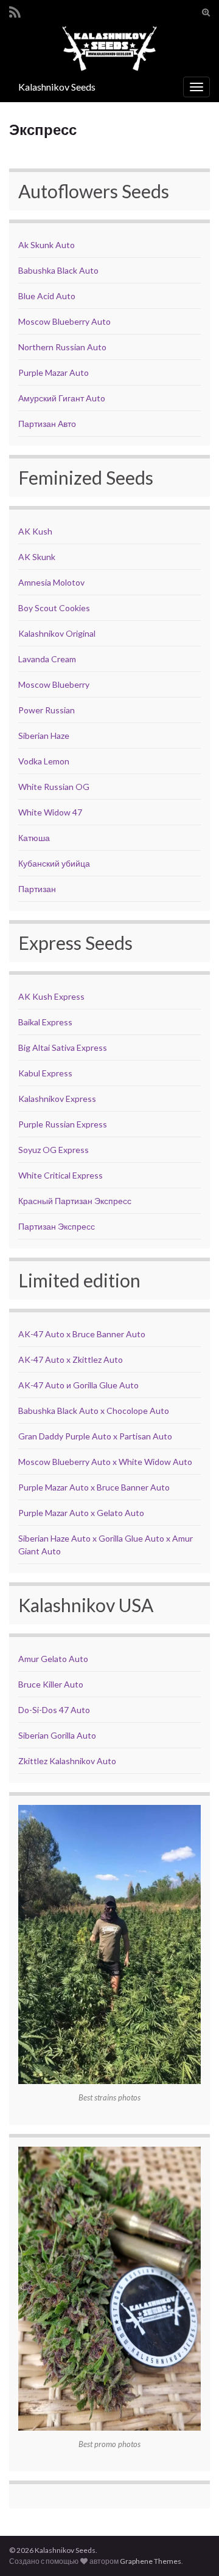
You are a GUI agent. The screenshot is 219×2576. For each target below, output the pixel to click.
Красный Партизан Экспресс (75, 1201)
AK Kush (35, 531)
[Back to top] (192, 2549)
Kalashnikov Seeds (57, 87)
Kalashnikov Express (57, 1099)
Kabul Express (45, 1073)
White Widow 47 (50, 812)
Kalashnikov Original (57, 633)
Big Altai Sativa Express (63, 1047)
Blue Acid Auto (47, 296)
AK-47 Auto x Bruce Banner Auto (82, 1334)
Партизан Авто (47, 424)
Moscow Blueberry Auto (64, 321)
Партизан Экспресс (57, 1226)
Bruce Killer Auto (51, 1684)
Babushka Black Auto (58, 270)
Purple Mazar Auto (54, 372)
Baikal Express (45, 1022)
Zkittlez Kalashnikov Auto (67, 1761)
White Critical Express (61, 1175)
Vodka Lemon (44, 761)
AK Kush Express (51, 996)
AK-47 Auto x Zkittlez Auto (71, 1359)
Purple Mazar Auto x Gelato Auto (81, 1513)
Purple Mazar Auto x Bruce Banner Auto (94, 1487)
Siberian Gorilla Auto (57, 1735)
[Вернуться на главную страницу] (109, 48)
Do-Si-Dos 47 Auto (54, 1710)
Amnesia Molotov (51, 582)
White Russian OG (54, 787)
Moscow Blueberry (54, 684)
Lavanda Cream (47, 659)
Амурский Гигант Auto (62, 398)
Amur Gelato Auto (53, 1659)
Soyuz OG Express (54, 1150)
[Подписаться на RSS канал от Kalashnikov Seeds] (15, 10)
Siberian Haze (44, 736)
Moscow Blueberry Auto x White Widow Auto (105, 1462)
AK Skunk (37, 557)
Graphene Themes (151, 2561)
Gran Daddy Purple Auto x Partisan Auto (95, 1436)
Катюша (34, 838)
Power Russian (47, 710)
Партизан (37, 889)
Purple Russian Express (63, 1124)
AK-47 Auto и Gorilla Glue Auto (78, 1385)
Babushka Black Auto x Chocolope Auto (94, 1411)
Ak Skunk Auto (47, 245)
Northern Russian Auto (62, 347)
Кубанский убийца (54, 863)
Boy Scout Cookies (54, 608)
